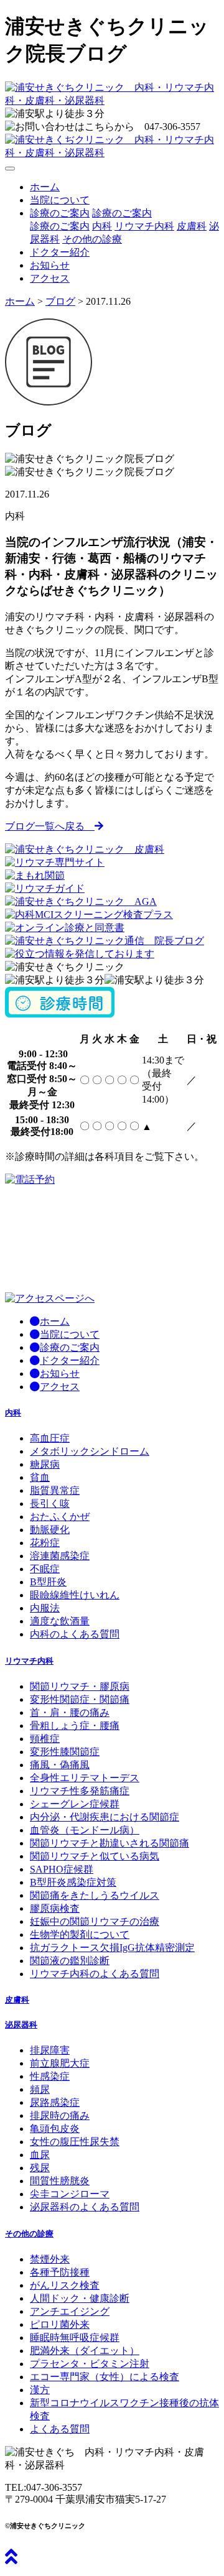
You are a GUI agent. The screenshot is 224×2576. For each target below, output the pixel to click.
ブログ (60, 301)
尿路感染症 (55, 2102)
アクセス (50, 278)
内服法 (45, 1608)
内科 (102, 226)
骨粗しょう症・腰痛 (75, 1726)
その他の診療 (92, 239)
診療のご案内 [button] (60, 213)
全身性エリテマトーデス (85, 1778)
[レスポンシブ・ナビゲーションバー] (10, 169)
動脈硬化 (50, 1530)
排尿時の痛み (60, 2115)
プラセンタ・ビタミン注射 (90, 2364)
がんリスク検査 (65, 2285)
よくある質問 (60, 2429)
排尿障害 (50, 2050)
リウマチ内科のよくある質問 (95, 1974)
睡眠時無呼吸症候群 (75, 2337)
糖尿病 (45, 1464)
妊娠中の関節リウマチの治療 (95, 1921)
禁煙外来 (50, 2259)
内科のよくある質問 (75, 1634)
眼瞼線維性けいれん (75, 1595)
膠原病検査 (55, 1908)
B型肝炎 (48, 1582)
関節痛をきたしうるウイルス (95, 1895)
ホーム (45, 187)
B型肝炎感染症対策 (73, 1882)
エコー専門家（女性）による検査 (105, 2377)
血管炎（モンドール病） (85, 1830)
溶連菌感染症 (60, 1556)
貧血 (40, 1477)
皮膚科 (192, 226)
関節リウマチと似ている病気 (95, 1856)
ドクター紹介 (60, 252)
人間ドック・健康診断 (80, 2298)
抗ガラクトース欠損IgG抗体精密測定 (112, 1948)
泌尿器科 (21, 2025)
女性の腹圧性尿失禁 (75, 2142)
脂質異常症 (55, 1490)
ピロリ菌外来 (60, 2324)
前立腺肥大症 (60, 2063)
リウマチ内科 (144, 226)
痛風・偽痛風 (60, 1765)
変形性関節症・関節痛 (80, 1699)
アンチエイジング (70, 2311)
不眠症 (45, 1569)
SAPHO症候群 (62, 1869)
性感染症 (50, 2076)
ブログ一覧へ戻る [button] (50, 826)
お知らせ (50, 265)
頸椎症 (45, 1739)
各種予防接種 (60, 2272)
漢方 (40, 2390)
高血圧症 (50, 1438)
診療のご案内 (122, 213)
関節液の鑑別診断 (70, 1961)
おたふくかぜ (60, 1517)
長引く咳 (50, 1503)
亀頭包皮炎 (55, 2129)
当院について (60, 200)
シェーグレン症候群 (75, 1804)
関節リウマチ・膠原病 (80, 1686)
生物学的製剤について (80, 1934)
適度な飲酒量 (60, 1621)
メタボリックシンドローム (90, 1451)
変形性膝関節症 (65, 1752)
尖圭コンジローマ (70, 2194)
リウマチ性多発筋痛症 (80, 1791)
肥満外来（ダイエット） (85, 2351)
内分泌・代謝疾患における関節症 (105, 1817)
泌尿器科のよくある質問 (85, 2207)
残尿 (40, 2168)
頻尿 (40, 2089)
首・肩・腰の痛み (70, 1712)
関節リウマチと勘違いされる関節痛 (110, 1843)
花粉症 (45, 1543)
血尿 (40, 2155)
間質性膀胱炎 (60, 2181)
